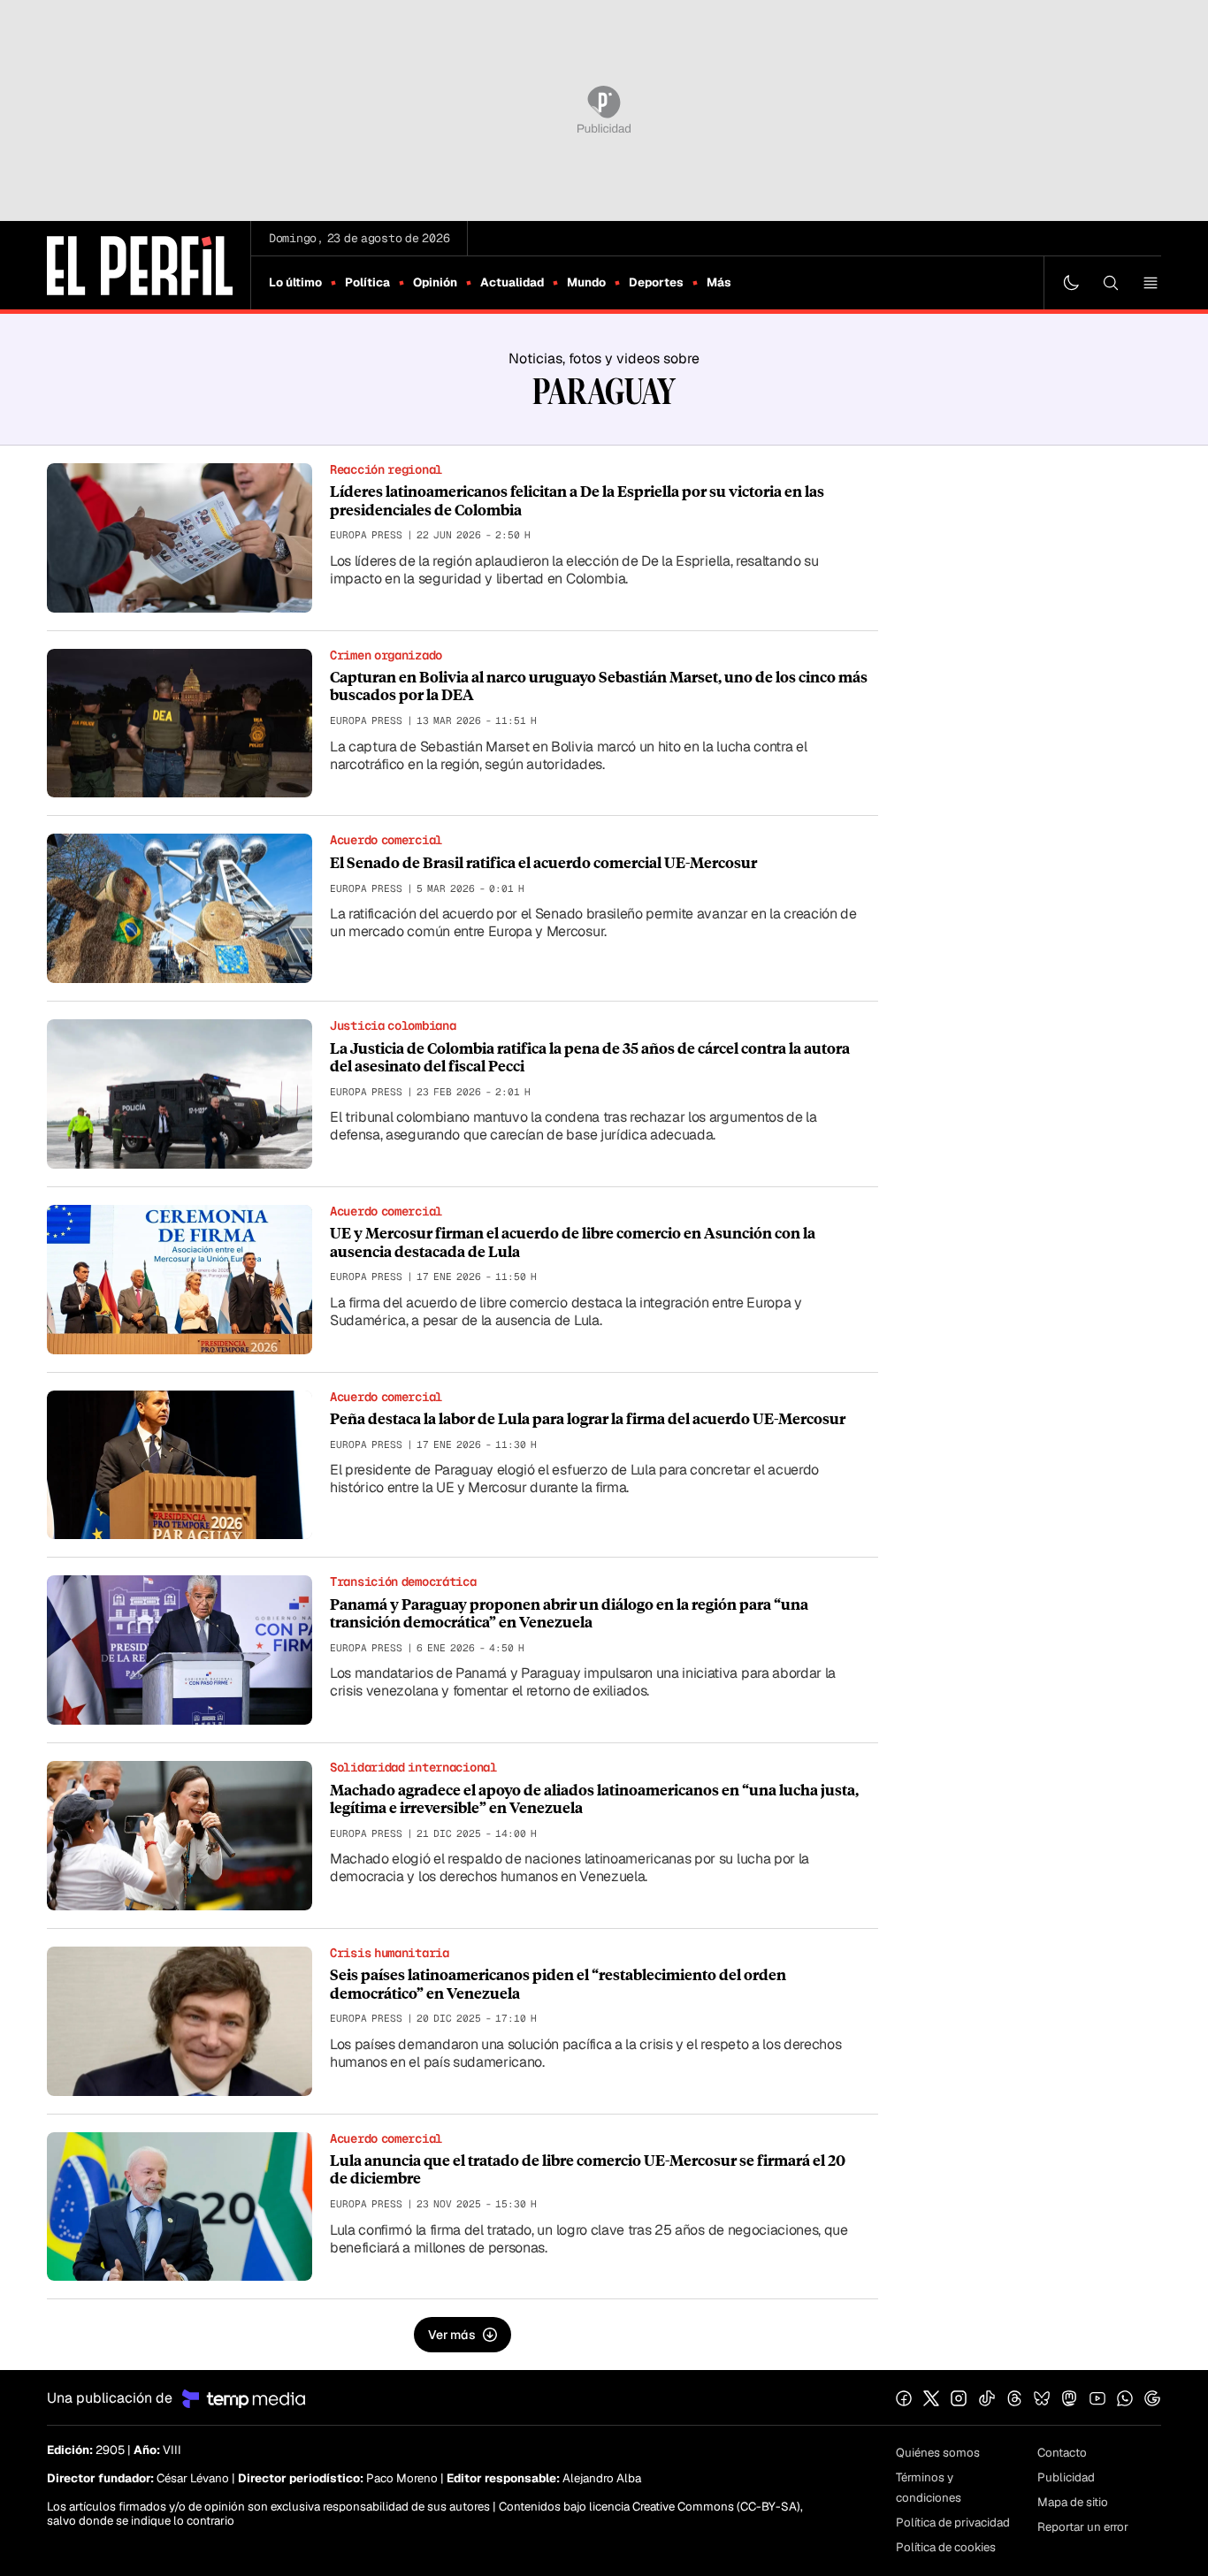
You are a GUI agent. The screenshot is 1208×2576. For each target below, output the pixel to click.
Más (719, 282)
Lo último (295, 282)
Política (367, 282)
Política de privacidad (953, 2523)
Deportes (656, 282)
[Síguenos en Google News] (1152, 2398)
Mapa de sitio (1073, 2502)
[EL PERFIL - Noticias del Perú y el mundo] (140, 264)
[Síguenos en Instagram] (959, 2398)
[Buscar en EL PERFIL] (1111, 283)
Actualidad (512, 282)
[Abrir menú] (1151, 283)
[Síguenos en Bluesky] (1042, 2398)
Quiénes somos (938, 2453)
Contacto (1062, 2453)
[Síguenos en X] (931, 2398)
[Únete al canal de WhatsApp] (1125, 2398)
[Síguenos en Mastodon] (1069, 2398)
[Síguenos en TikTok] (987, 2398)
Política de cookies (946, 2547)
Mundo (586, 282)
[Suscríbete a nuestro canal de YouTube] (1097, 2398)
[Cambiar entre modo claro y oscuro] (1071, 283)
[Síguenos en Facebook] (904, 2398)
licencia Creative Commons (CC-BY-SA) (695, 2507)
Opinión (435, 282)
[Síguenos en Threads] (1014, 2398)
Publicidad (1066, 2477)
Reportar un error (1083, 2527)
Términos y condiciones (929, 2488)
